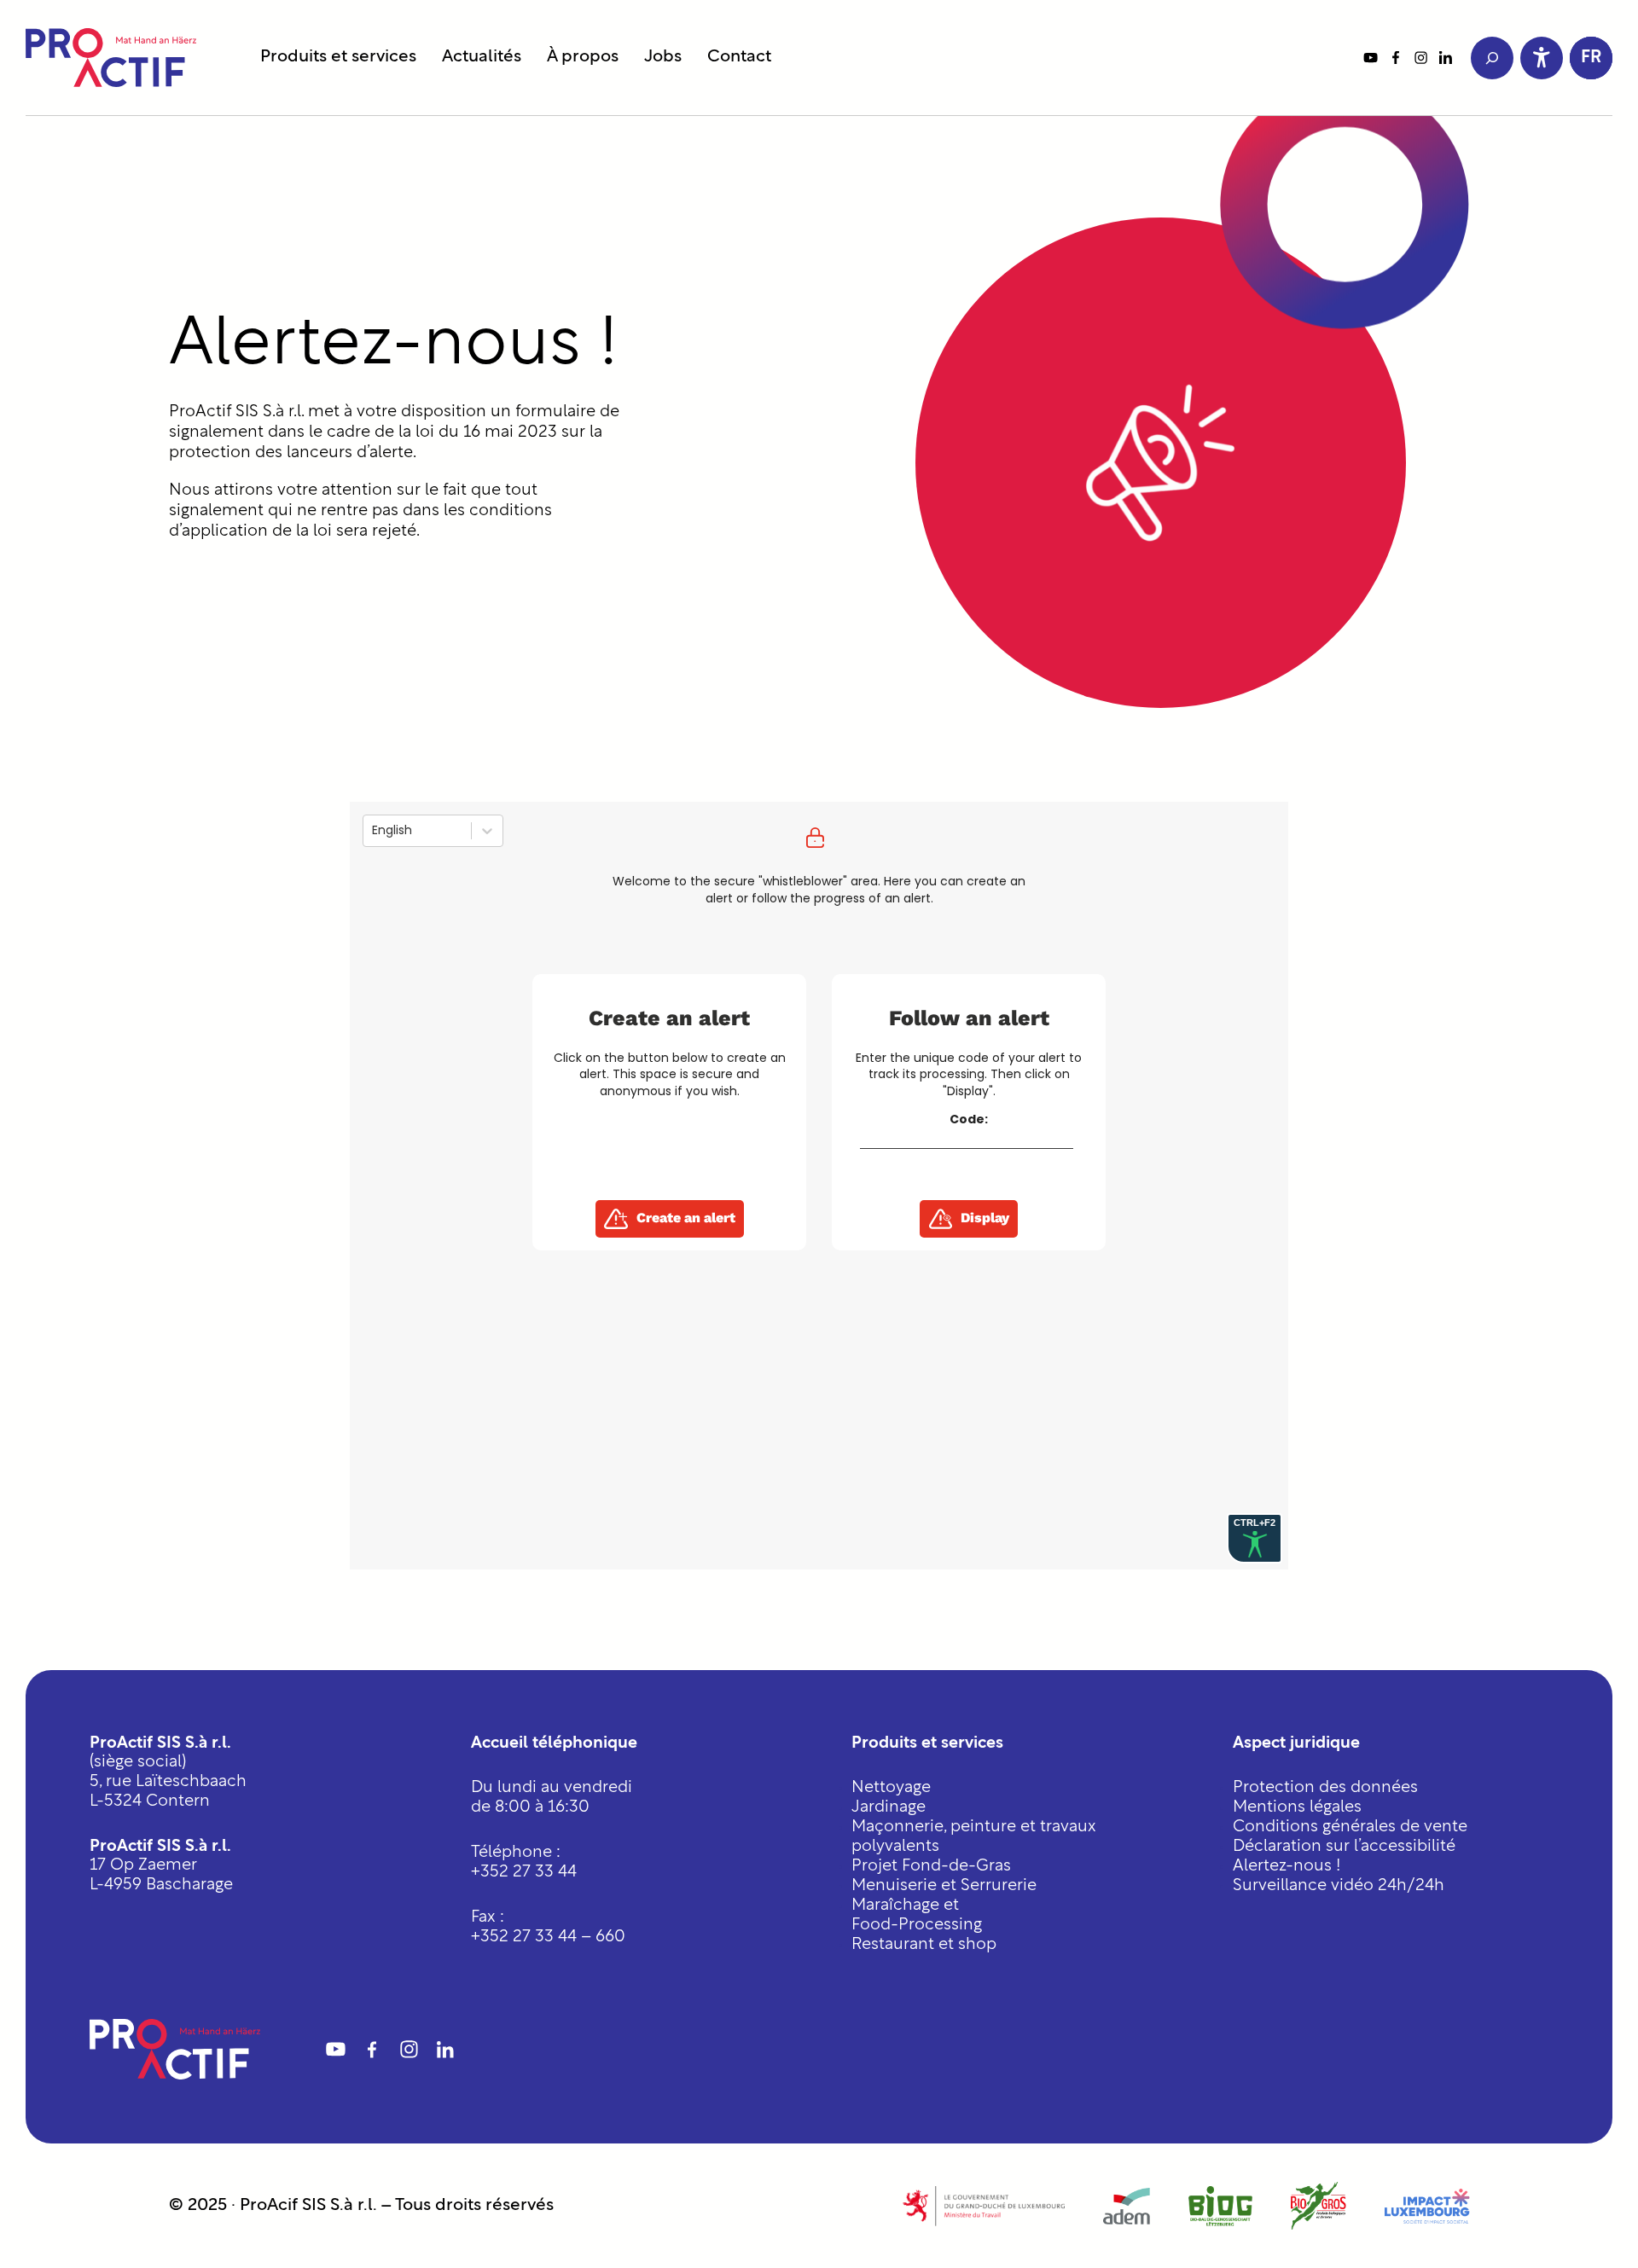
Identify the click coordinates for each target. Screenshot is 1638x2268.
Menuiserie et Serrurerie (944, 1886)
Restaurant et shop (924, 1945)
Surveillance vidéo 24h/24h (1339, 1886)
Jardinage (889, 1808)
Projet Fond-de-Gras (931, 1867)
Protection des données (1325, 1788)
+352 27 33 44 (524, 1873)
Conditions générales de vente (1350, 1827)
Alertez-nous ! (1287, 1867)
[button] (1591, 58)
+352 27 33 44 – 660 (548, 1937)
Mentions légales (1297, 1808)
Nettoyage (891, 1788)
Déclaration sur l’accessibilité (1344, 1847)
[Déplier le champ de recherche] (1492, 58)
